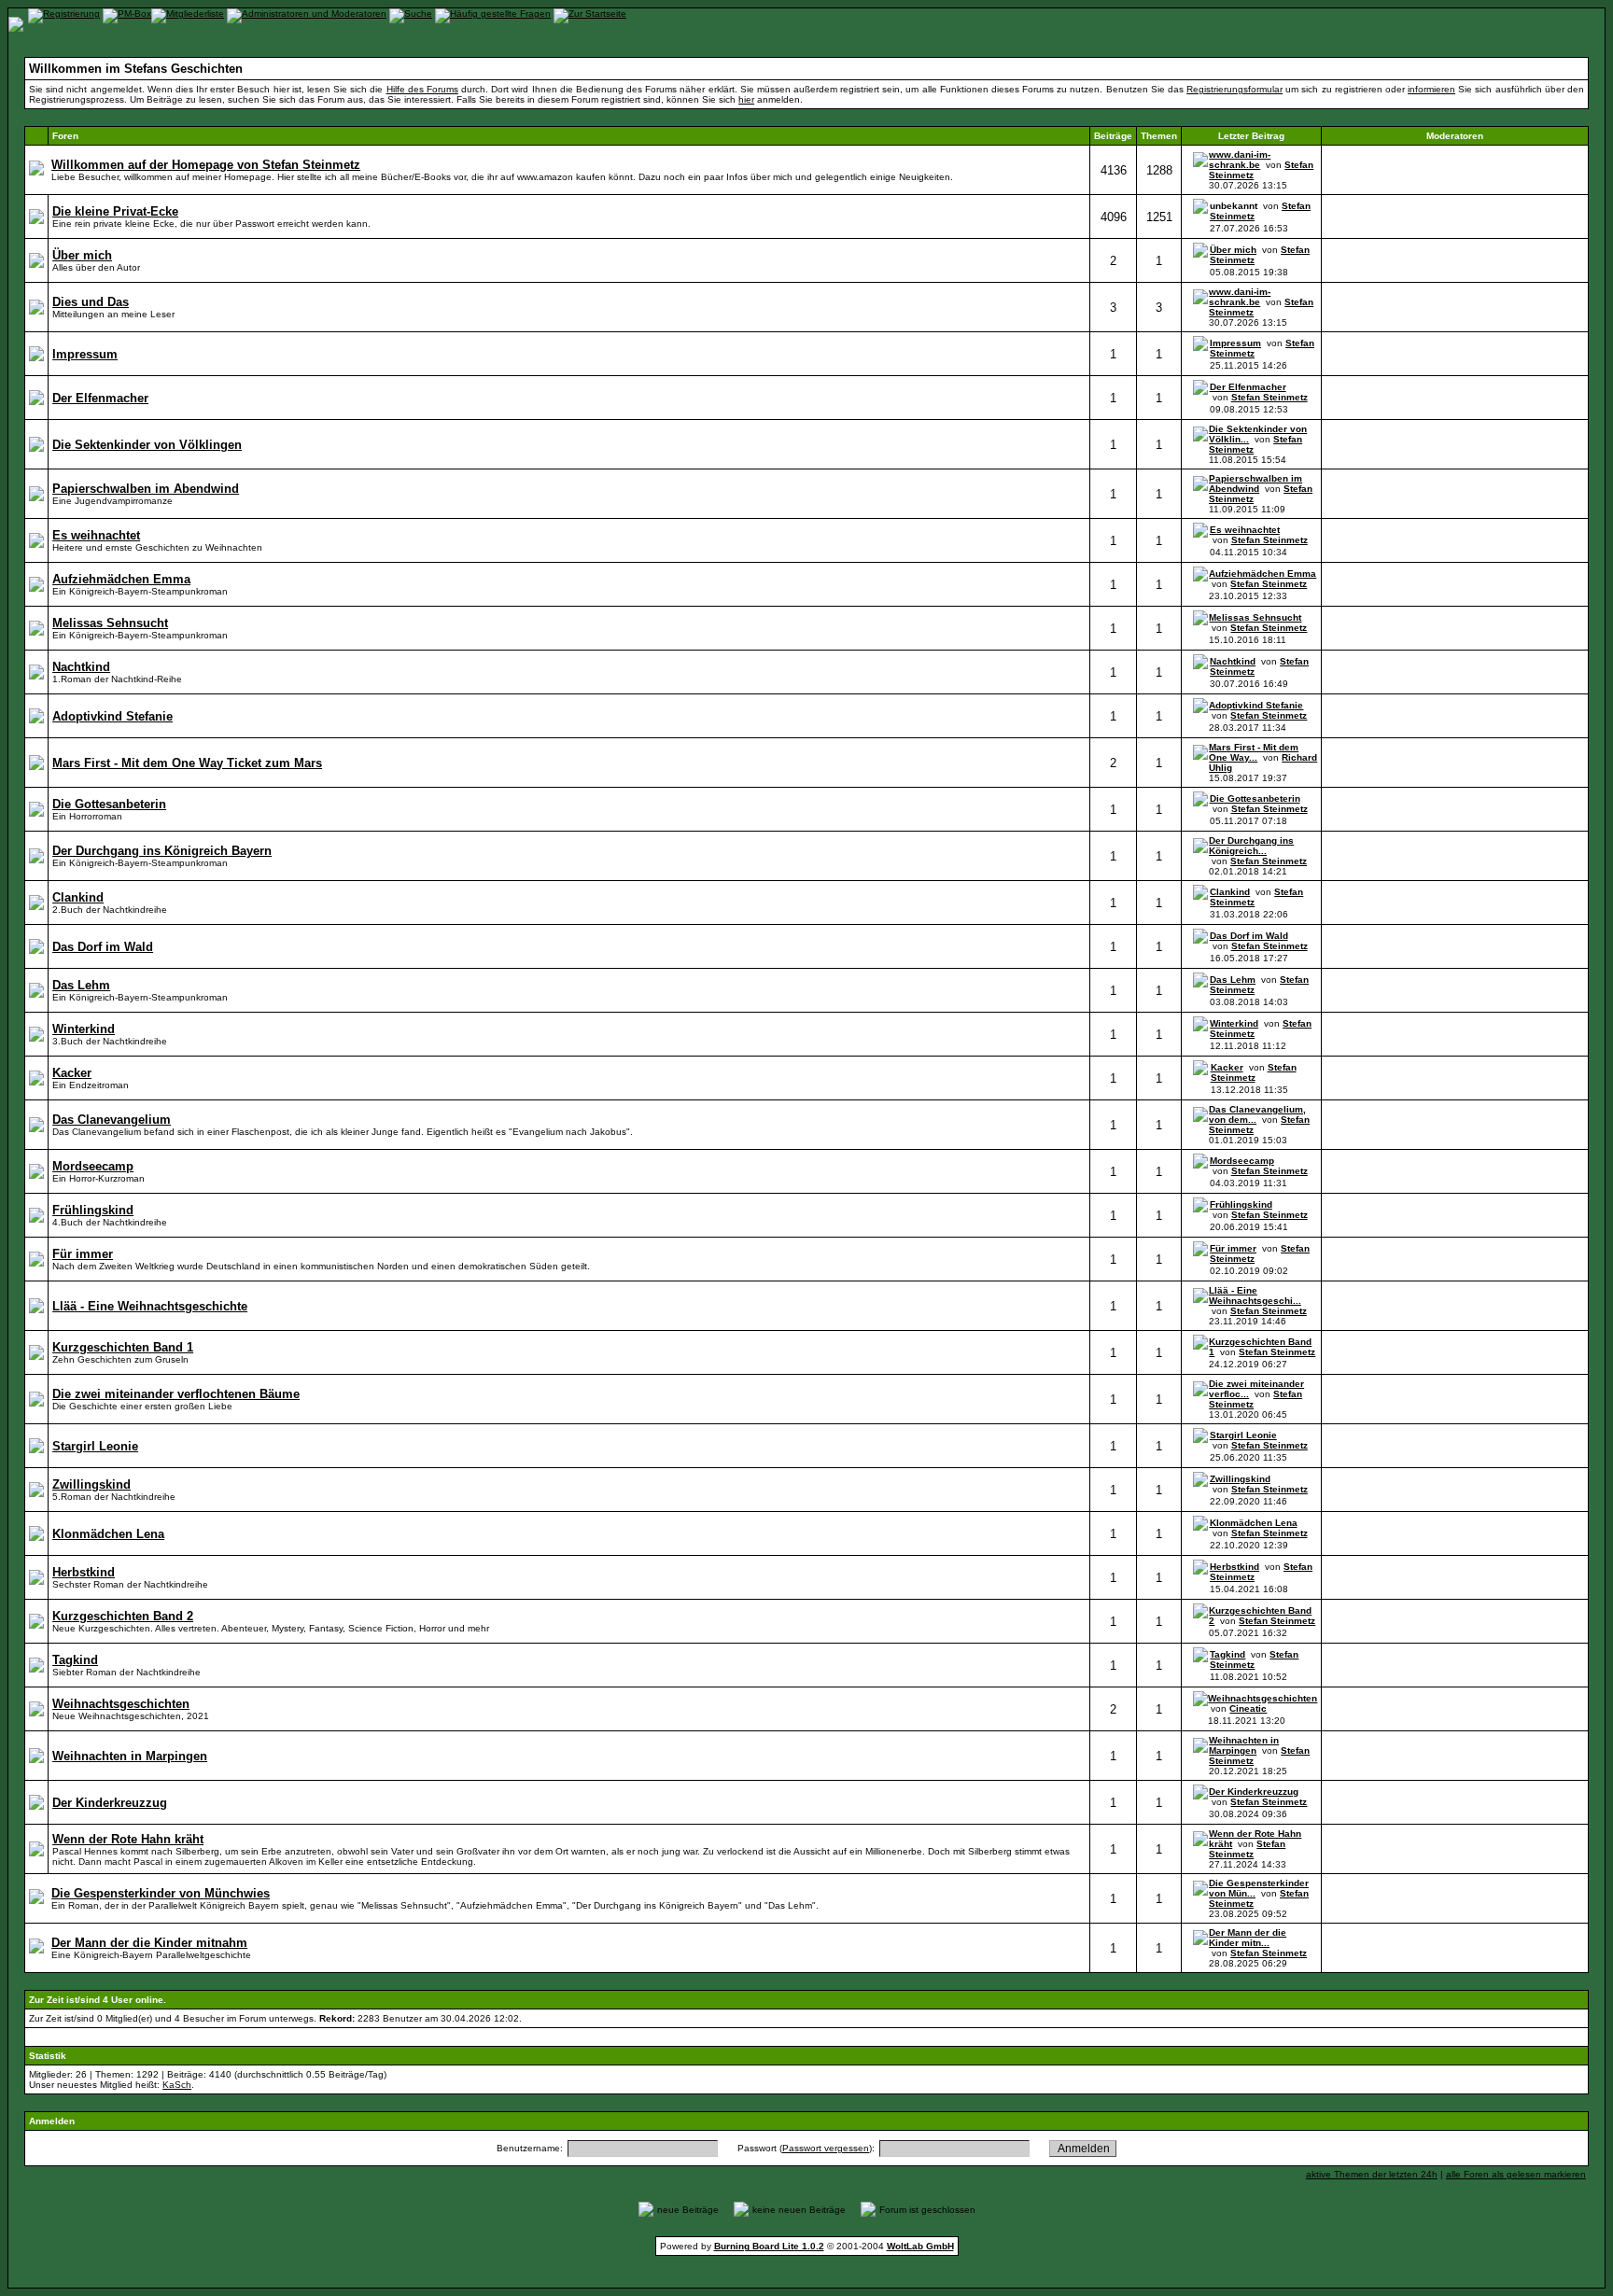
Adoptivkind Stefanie (1256, 705)
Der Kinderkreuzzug (1254, 1792)
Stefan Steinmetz (1269, 397)
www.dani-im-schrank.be (1240, 160)
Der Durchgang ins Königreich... (1251, 846)
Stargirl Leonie (1243, 1435)
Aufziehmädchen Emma (1262, 574)
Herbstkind (1234, 1567)
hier (746, 99)
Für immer (1233, 1248)
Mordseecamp (1242, 1161)
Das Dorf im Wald (1249, 936)
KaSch (177, 2085)
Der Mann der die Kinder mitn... (1248, 1938)
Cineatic (1248, 1708)
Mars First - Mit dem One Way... (1254, 752)
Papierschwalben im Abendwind (1255, 483)
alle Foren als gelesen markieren (1516, 2174)
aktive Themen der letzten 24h (1372, 2174)
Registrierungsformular (1234, 89)
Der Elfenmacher (1248, 387)
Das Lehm (1233, 980)
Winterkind (1234, 1023)
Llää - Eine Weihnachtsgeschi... (1255, 1295)
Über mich (1233, 250)
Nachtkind (1233, 661)
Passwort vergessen (826, 2148)
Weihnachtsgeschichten (1262, 1698)
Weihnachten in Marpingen (1244, 1745)
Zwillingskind (1240, 1479)
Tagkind (1227, 1654)
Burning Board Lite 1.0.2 (769, 2246)
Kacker (1227, 1067)
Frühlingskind (1241, 1204)
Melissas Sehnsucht (1255, 617)
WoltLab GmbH (920, 2246)
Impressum (1235, 343)
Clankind (1230, 892)
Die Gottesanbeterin (1255, 798)
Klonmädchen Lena (1254, 1523)
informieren (1431, 89)
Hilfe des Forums (422, 89)
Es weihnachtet (1245, 530)
